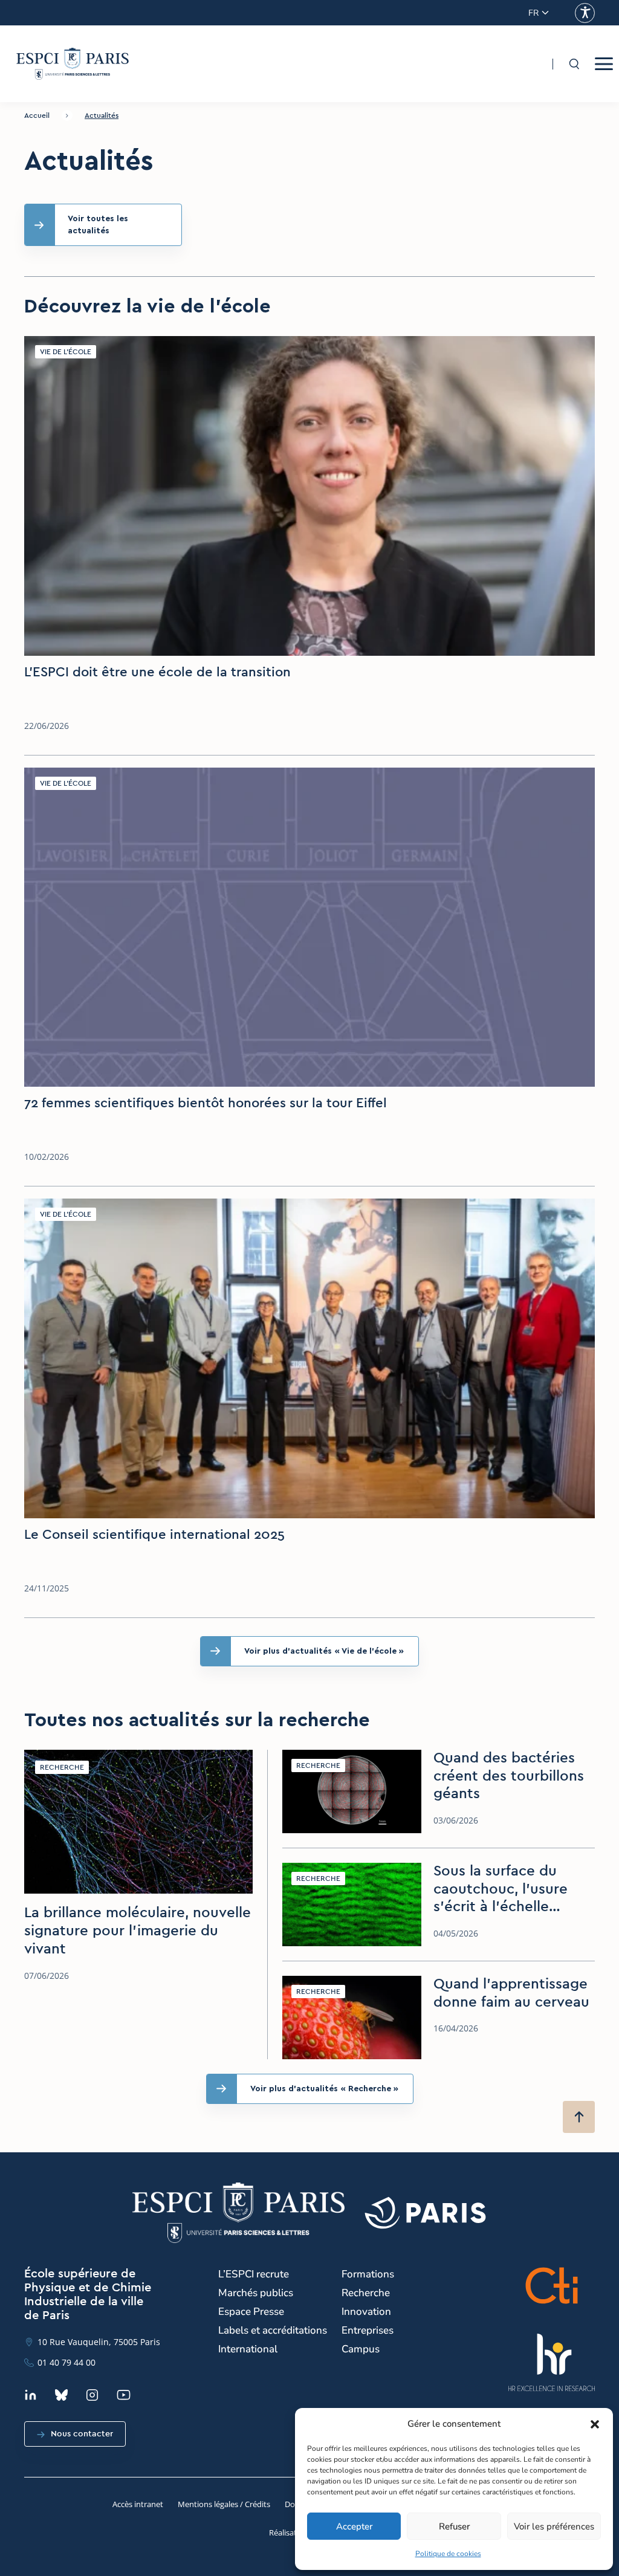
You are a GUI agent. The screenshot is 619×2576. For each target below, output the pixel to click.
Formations (368, 2274)
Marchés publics (256, 2293)
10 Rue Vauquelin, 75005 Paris (99, 2342)
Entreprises (368, 2330)
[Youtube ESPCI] (124, 2395)
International (248, 2349)
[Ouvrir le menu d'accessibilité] (585, 13)
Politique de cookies (448, 2554)
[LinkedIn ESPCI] (31, 2395)
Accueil (37, 115)
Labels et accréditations (273, 2330)
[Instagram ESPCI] (92, 2395)
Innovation (366, 2312)
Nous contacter (82, 2434)
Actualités (102, 115)
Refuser (454, 2526)
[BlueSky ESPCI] (61, 2395)
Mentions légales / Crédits (224, 2504)
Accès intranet (138, 2504)
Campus (361, 2349)
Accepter (354, 2526)
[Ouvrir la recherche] (574, 64)
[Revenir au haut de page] (579, 2117)
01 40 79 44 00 (66, 2362)
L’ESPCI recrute (254, 2274)
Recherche (366, 2293)
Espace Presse (251, 2312)
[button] (595, 2424)
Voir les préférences (554, 2526)
